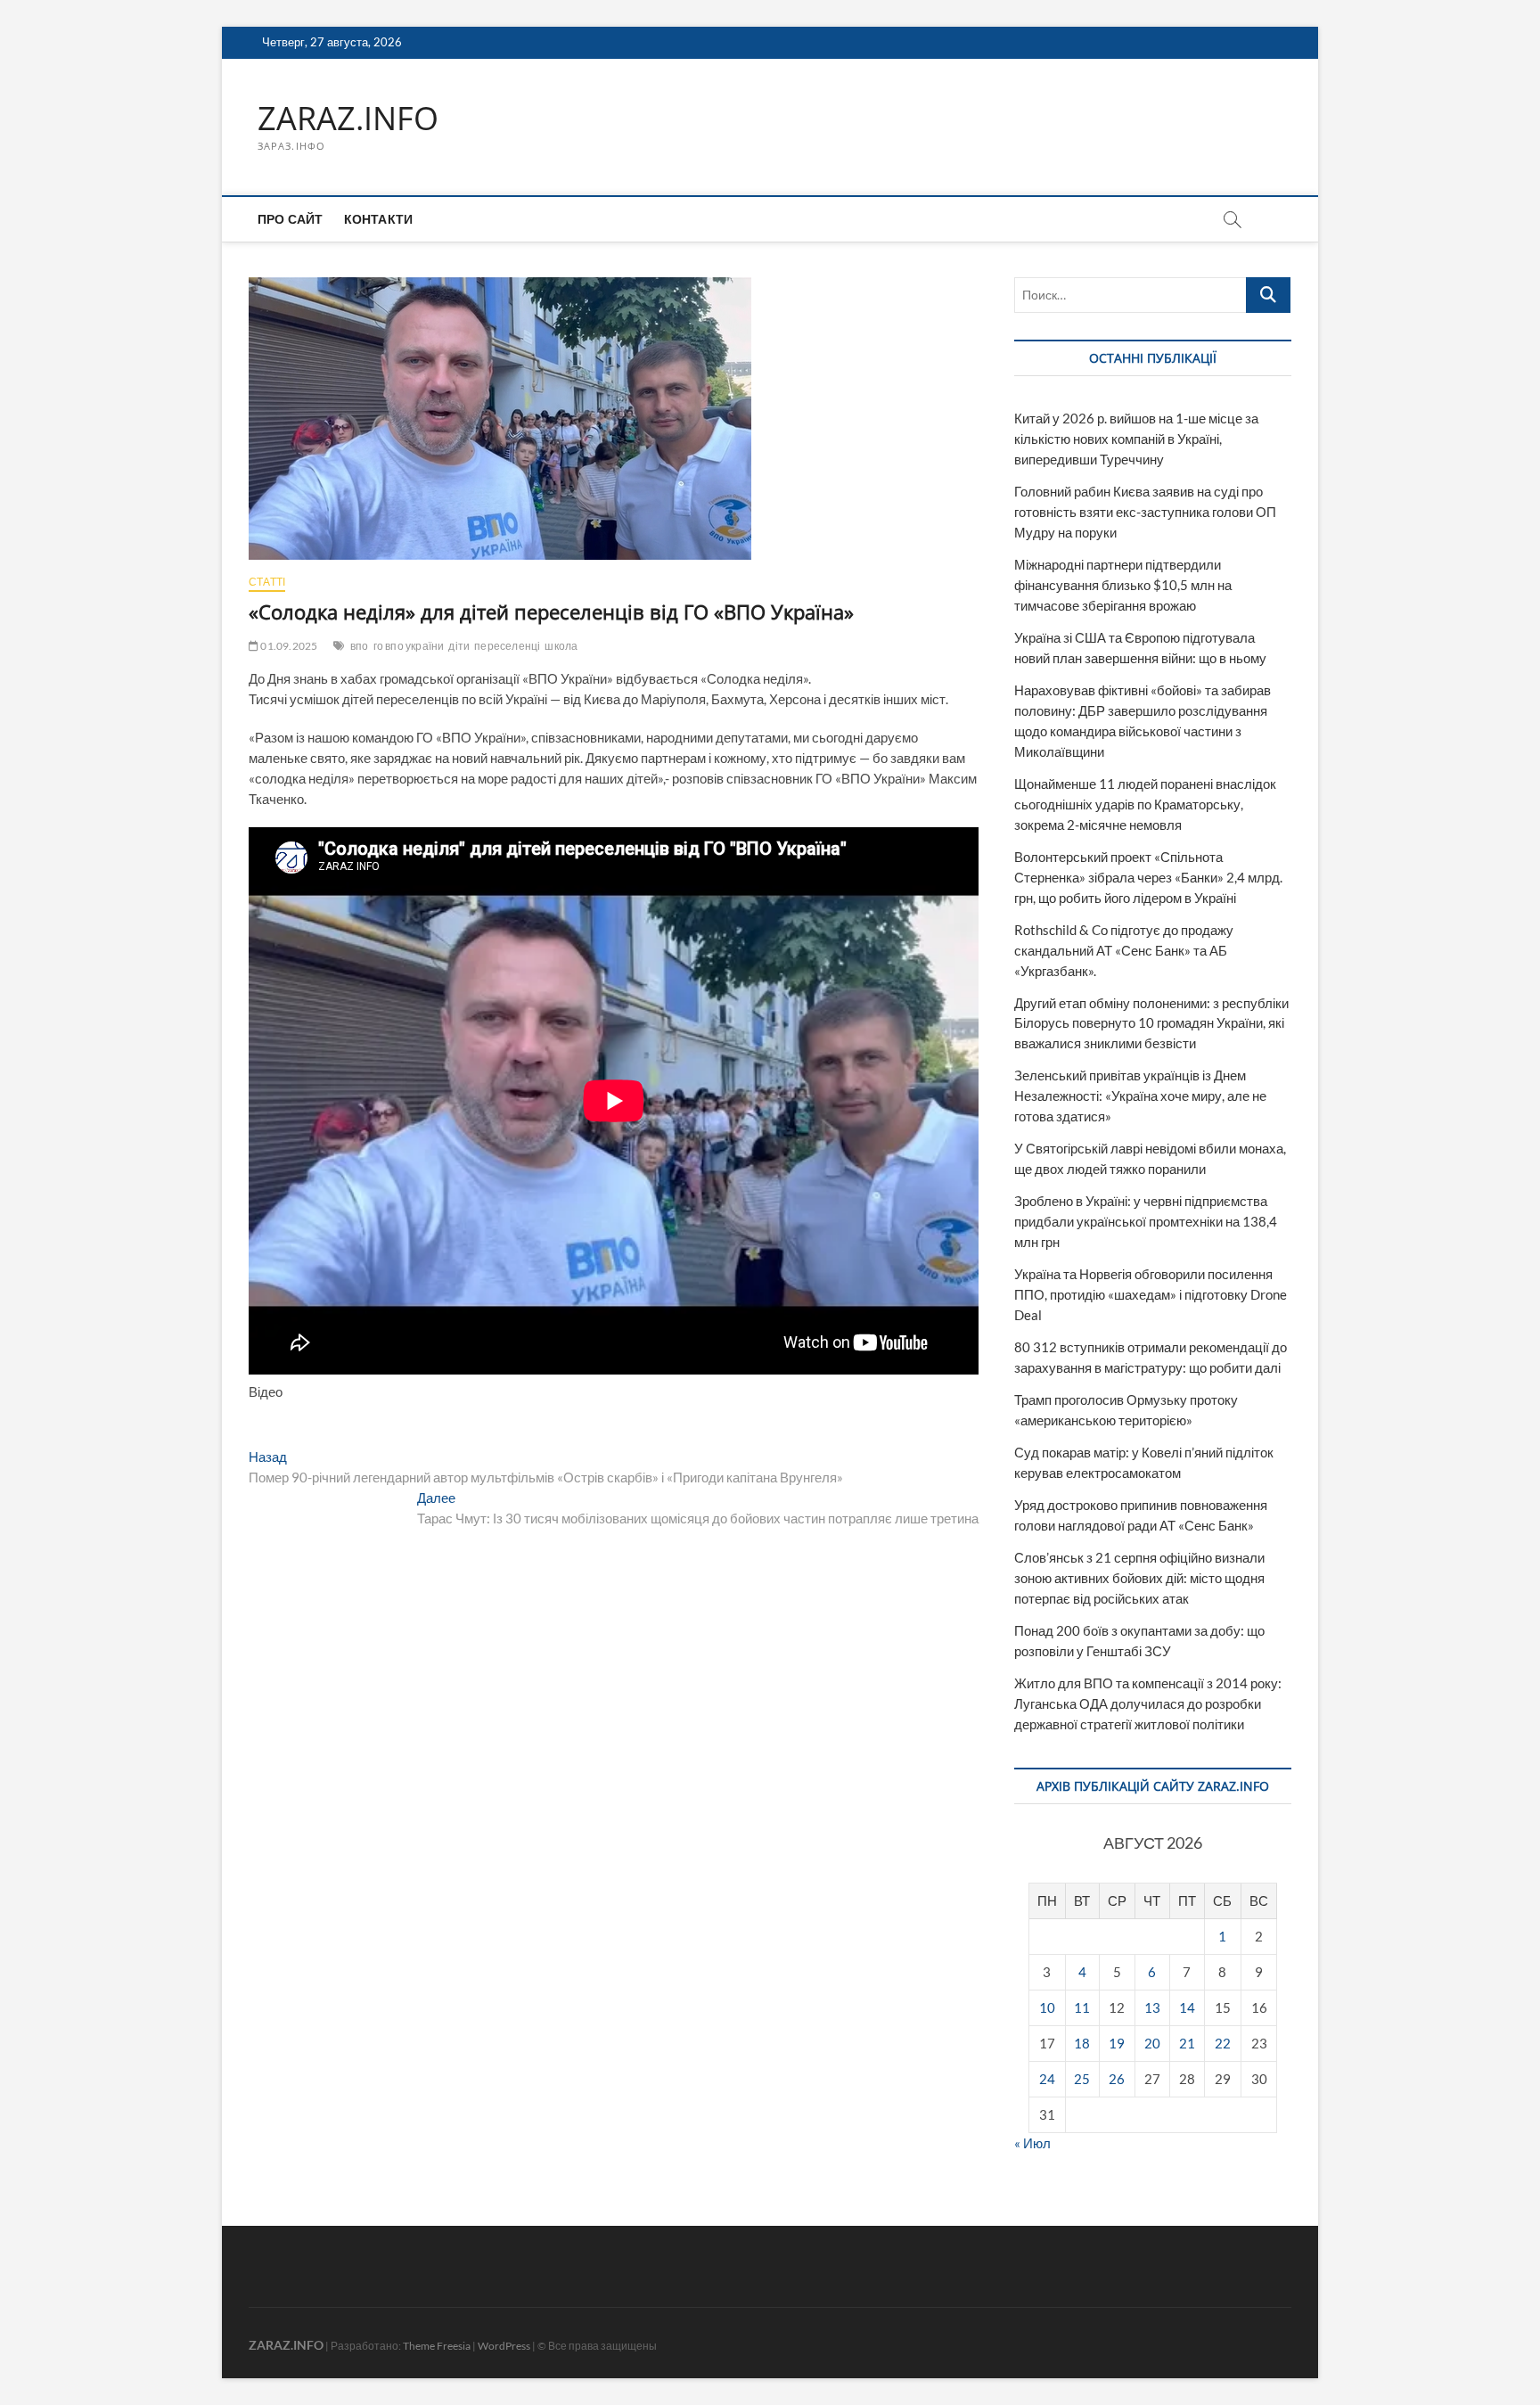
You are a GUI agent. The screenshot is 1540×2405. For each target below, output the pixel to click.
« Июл (1032, 2143)
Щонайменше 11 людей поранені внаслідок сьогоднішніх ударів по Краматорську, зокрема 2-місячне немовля (1145, 804)
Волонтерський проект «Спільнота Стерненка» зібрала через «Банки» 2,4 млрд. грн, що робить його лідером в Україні (1148, 877)
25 (1082, 2079)
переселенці (507, 646)
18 (1082, 2043)
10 (1047, 2007)
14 (1187, 2007)
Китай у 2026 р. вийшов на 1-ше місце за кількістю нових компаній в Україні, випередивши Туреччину (1136, 439)
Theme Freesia (437, 2346)
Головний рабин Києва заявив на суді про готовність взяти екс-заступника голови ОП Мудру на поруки (1145, 512)
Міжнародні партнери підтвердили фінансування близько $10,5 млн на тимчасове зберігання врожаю (1123, 585)
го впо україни (409, 646)
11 (1082, 2007)
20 (1152, 2043)
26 (1117, 2079)
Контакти (379, 219)
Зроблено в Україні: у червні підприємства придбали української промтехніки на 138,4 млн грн (1146, 1221)
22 (1223, 2043)
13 (1152, 2007)
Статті (267, 582)
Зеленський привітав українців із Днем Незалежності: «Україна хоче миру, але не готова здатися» (1140, 1096)
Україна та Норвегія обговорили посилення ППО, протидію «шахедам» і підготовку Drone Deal (1151, 1294)
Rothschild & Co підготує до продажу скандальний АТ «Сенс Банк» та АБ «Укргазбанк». (1124, 950)
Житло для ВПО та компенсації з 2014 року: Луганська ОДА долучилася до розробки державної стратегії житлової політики (1148, 1703)
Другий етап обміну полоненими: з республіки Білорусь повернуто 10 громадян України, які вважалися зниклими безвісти (1151, 1023)
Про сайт (291, 219)
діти (459, 646)
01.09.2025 (288, 646)
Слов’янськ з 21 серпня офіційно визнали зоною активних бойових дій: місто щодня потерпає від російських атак (1139, 1578)
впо (360, 646)
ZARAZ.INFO (348, 119)
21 (1187, 2043)
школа (561, 646)
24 (1047, 2079)
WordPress (504, 2346)
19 (1117, 2043)
